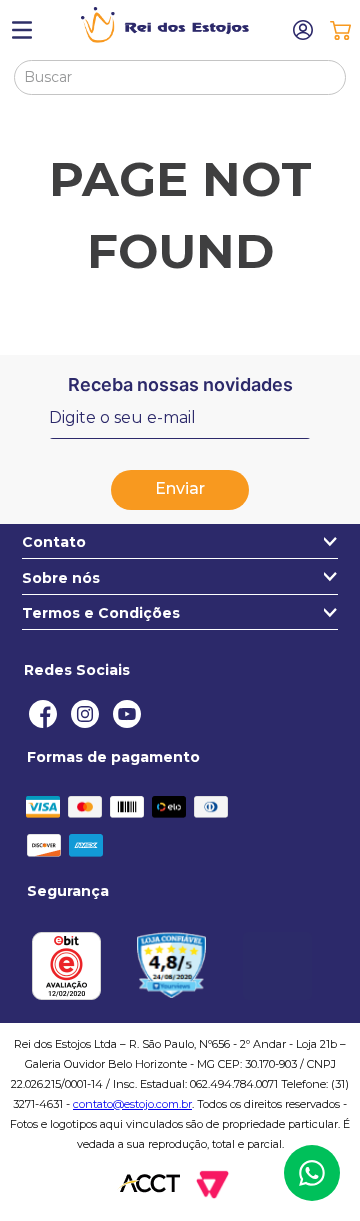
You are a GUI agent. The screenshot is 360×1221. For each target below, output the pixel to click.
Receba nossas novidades (180, 384)
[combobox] (180, 77)
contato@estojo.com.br (132, 1104)
